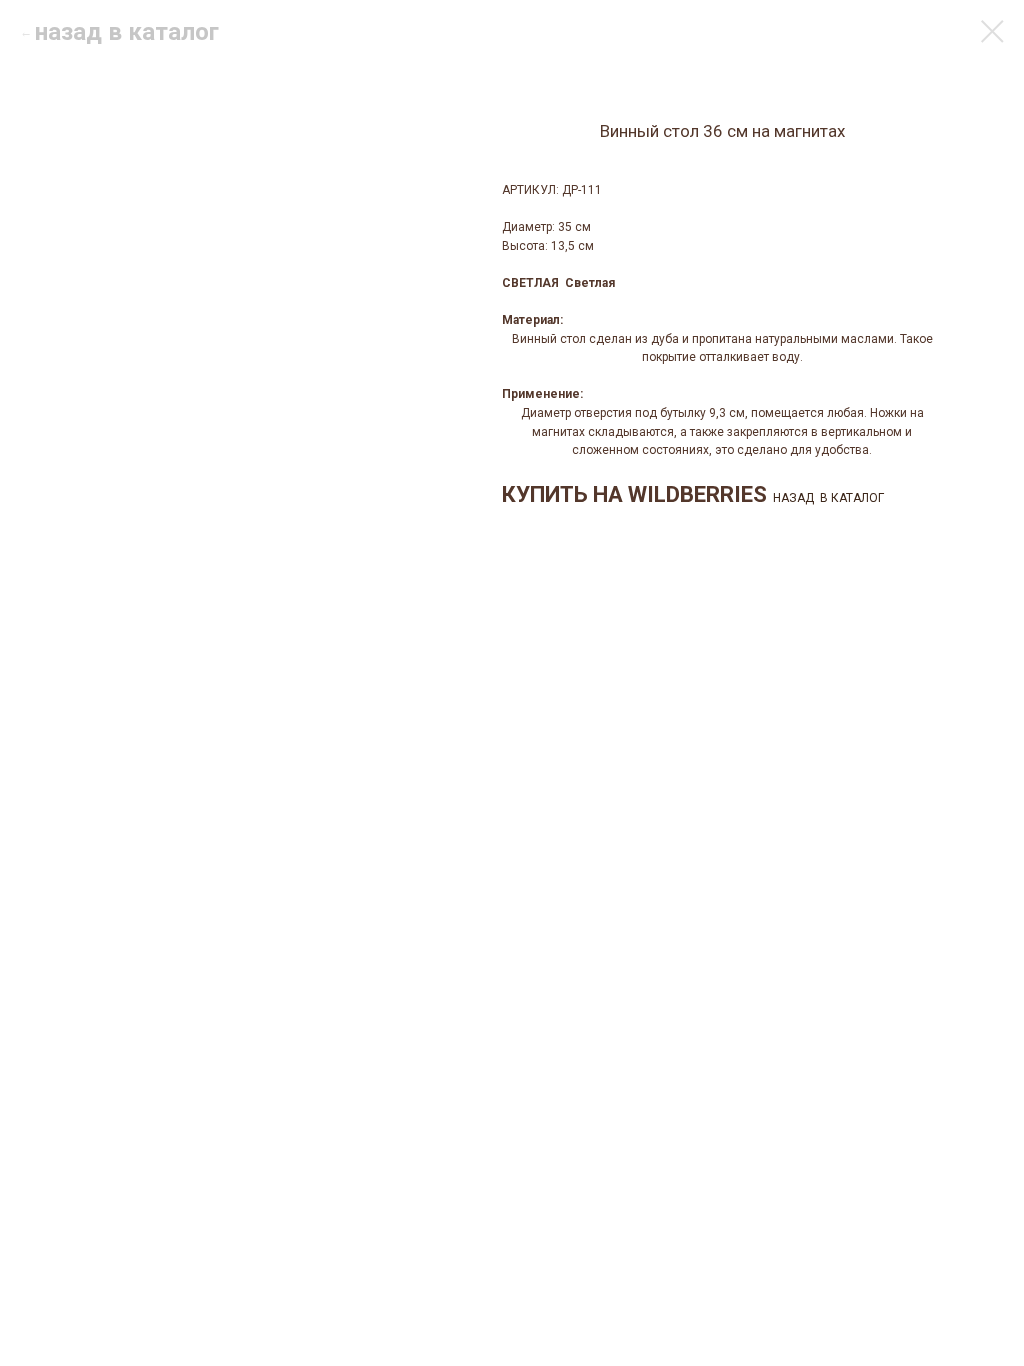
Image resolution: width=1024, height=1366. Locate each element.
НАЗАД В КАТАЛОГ (828, 498)
